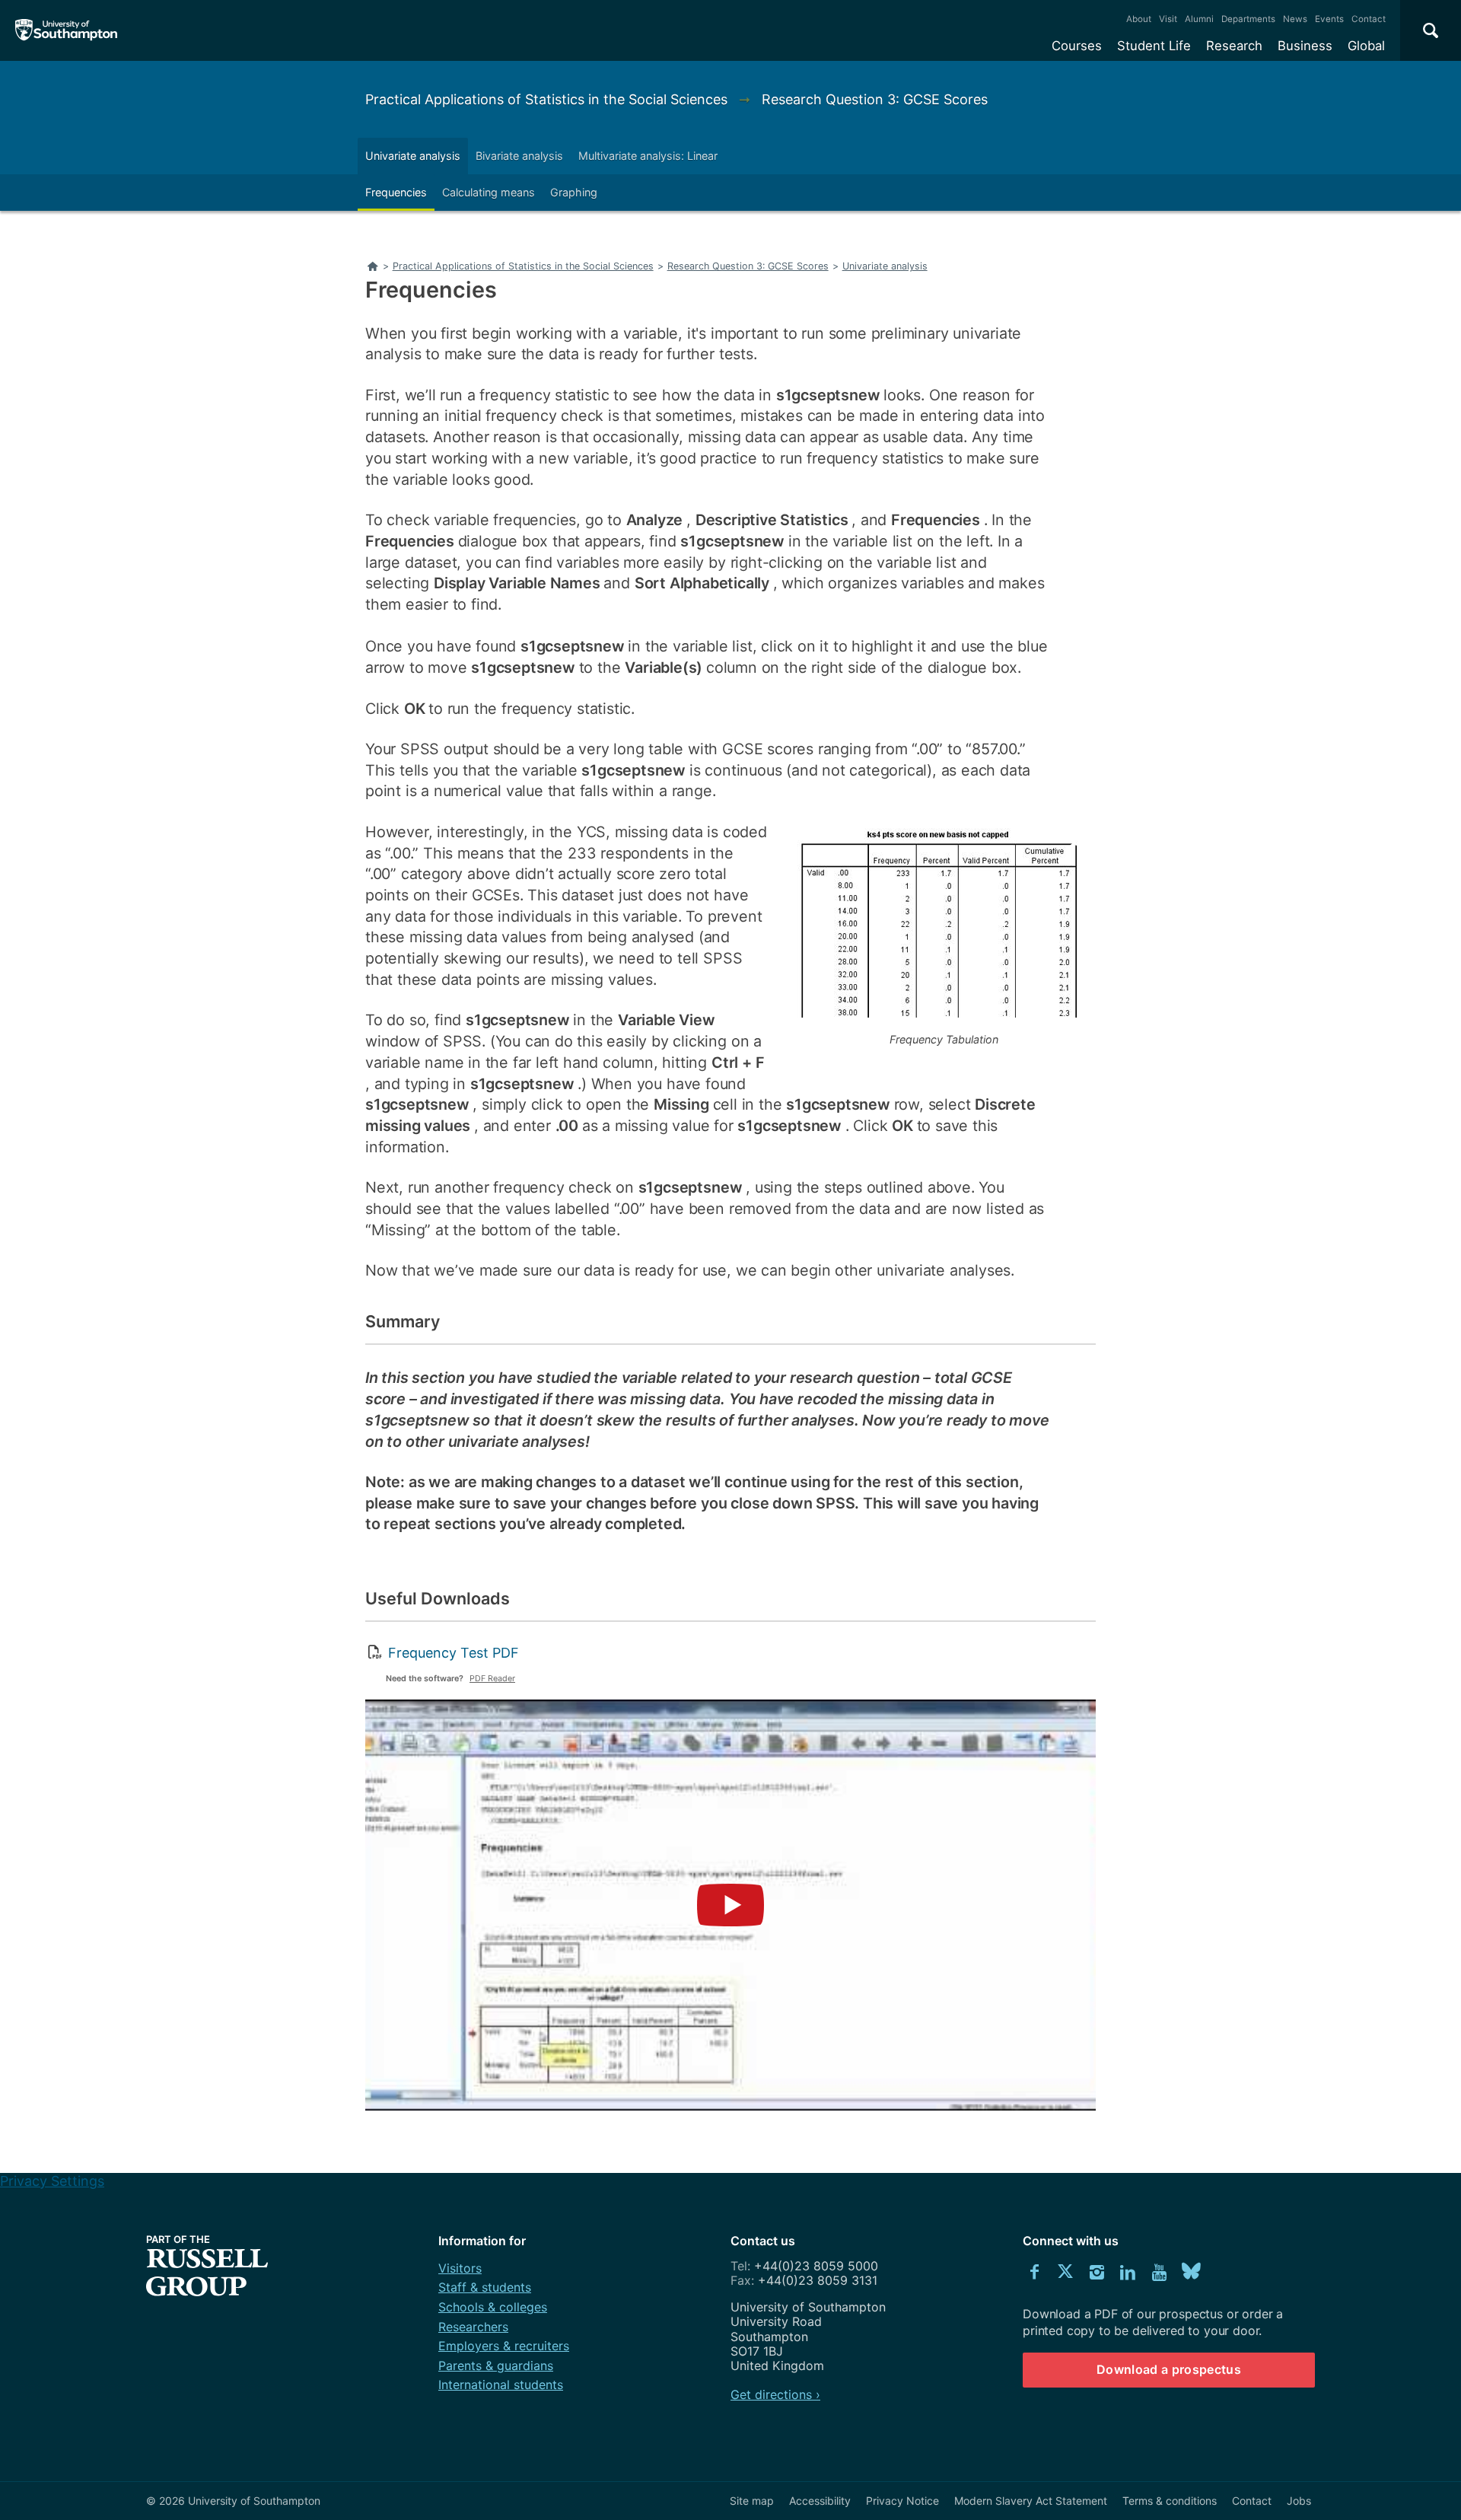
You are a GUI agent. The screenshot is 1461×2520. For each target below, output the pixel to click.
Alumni (1199, 19)
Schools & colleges (493, 2307)
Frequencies (396, 192)
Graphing (574, 192)
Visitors (460, 2268)
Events (1329, 19)
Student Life (1154, 46)
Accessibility (820, 2501)
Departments (1248, 19)
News (1295, 19)
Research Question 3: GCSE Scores (875, 99)
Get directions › (775, 2394)
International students (501, 2385)
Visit (1168, 19)
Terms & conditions (1170, 2501)
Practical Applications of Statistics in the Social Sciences (548, 99)
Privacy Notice (902, 2501)
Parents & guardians (496, 2365)
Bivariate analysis (519, 156)
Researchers (473, 2327)
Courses (1077, 46)
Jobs (1299, 2501)
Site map (752, 2501)
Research (1234, 46)
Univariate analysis (413, 156)
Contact (1369, 19)
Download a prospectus (1169, 2369)
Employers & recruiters (504, 2346)
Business (1305, 46)
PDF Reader (492, 1679)
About (1139, 19)
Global (1366, 46)
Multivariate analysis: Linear (648, 156)
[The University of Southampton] (67, 30)
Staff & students (485, 2287)
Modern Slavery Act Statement (1031, 2501)
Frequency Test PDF (454, 1653)
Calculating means (489, 192)
